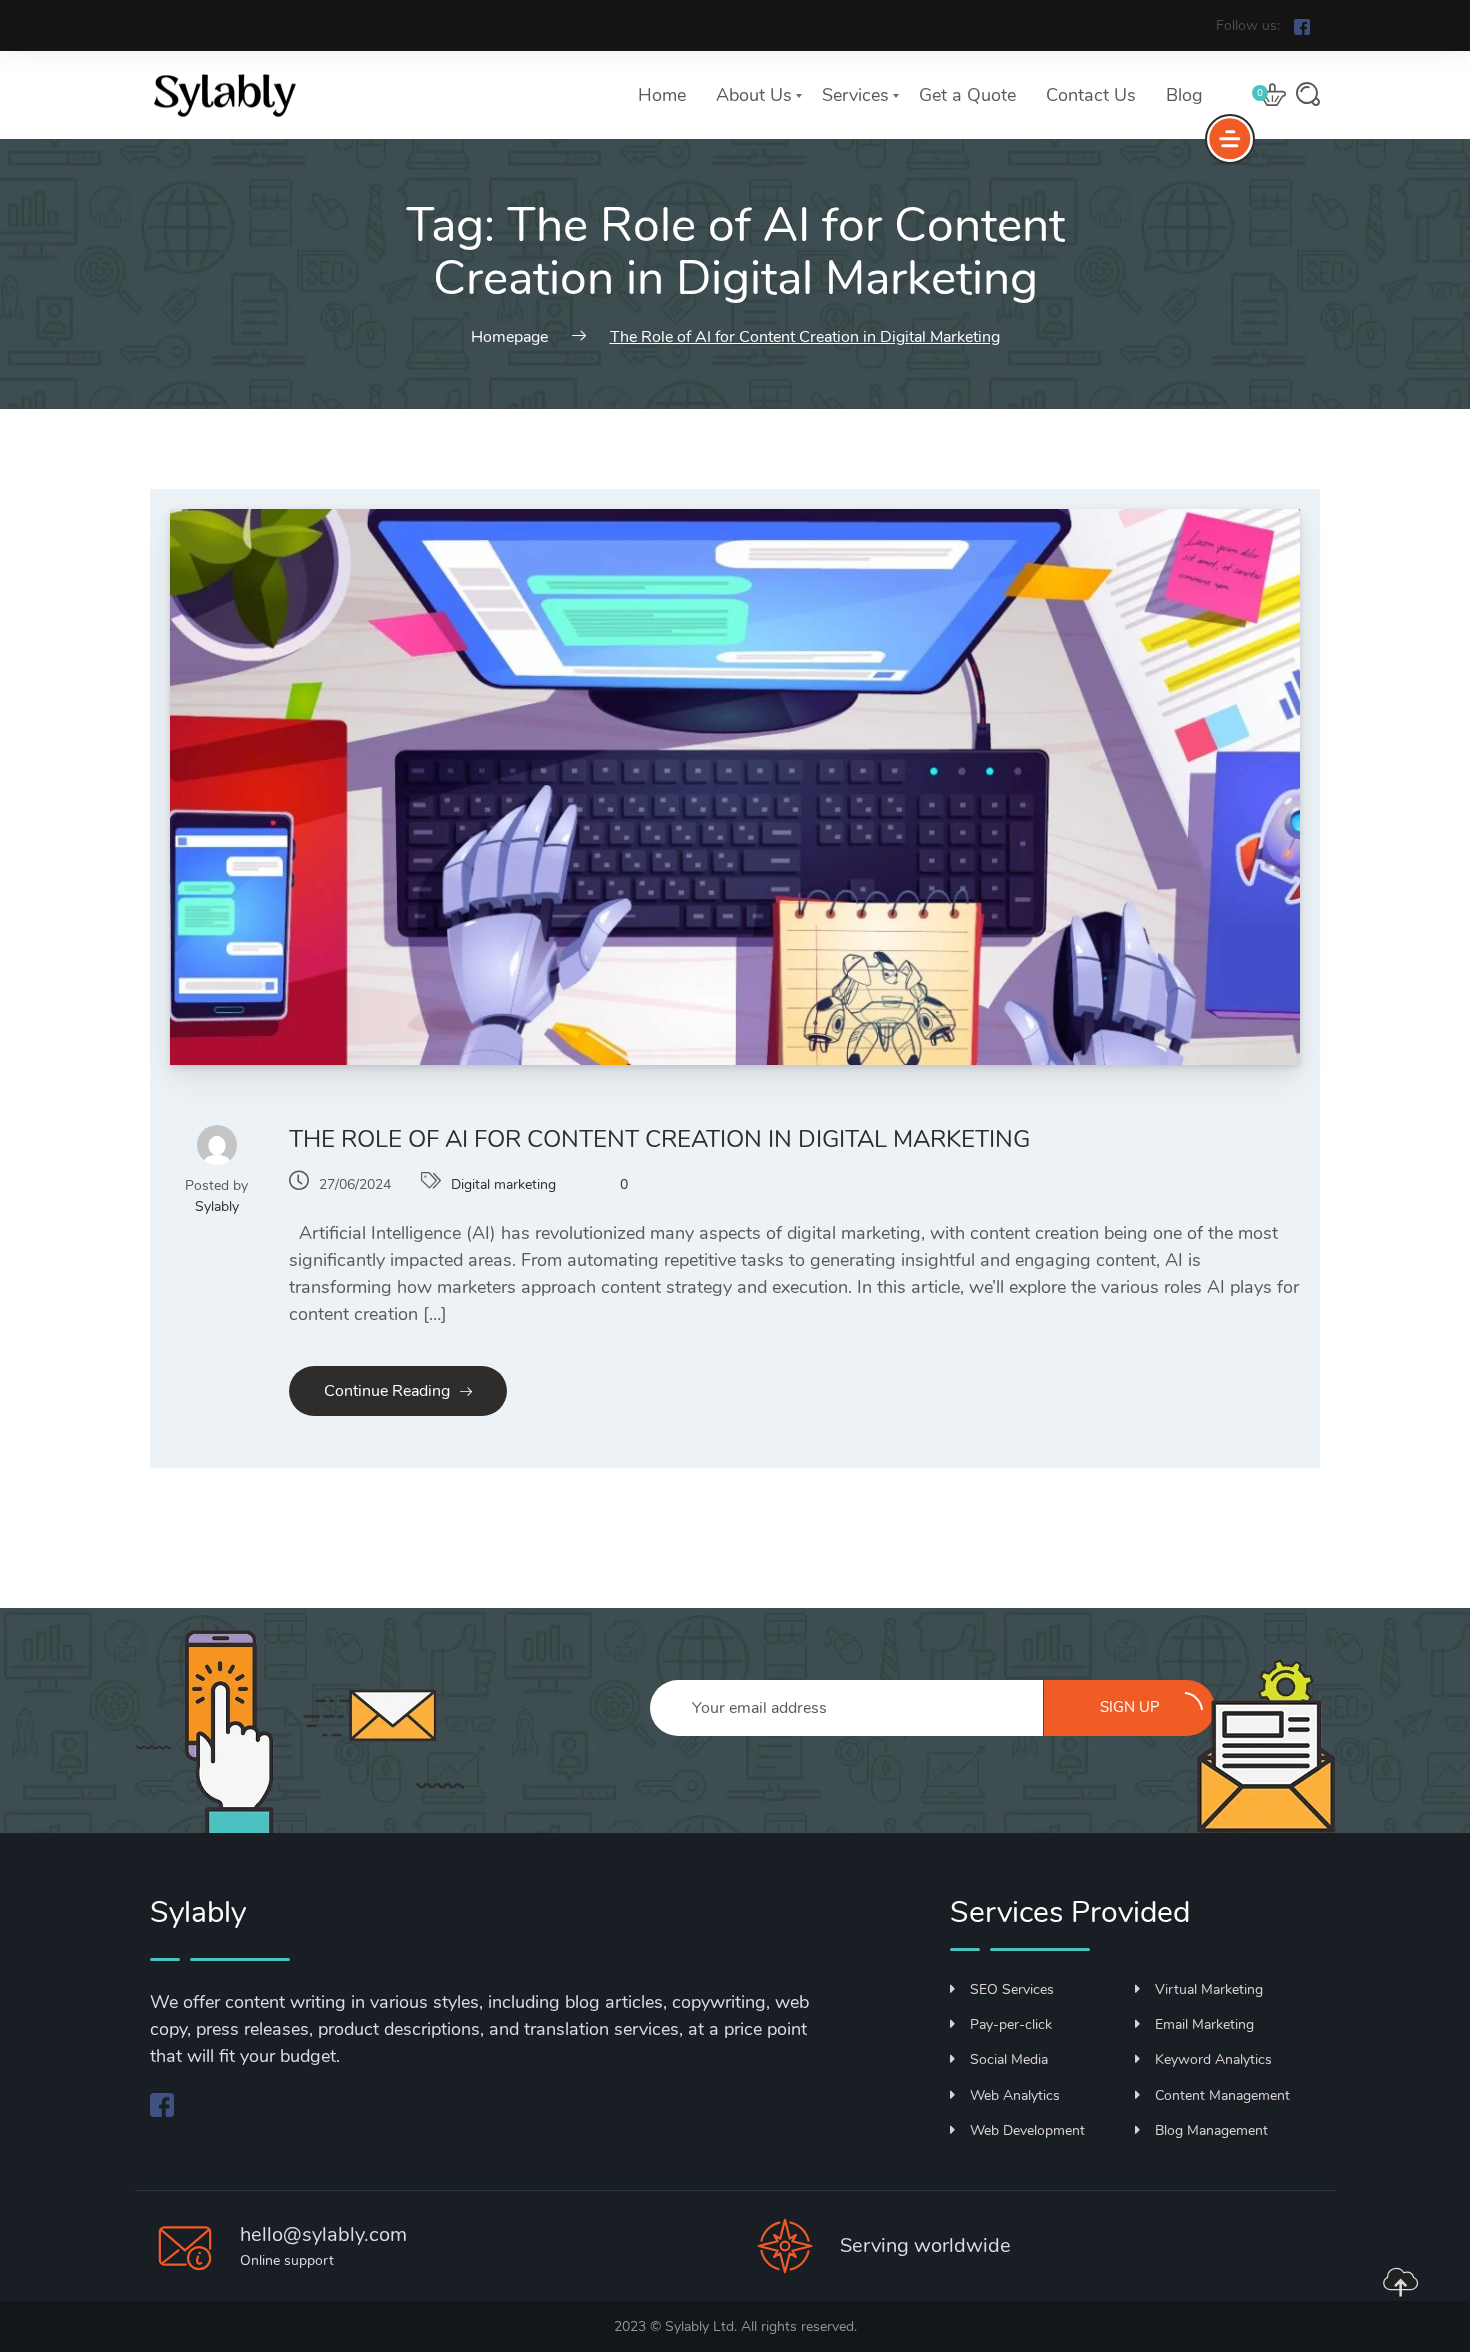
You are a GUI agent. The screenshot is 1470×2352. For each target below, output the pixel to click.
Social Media (1009, 2059)
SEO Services (1012, 1989)
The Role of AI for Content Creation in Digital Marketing (659, 1139)
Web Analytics (1015, 2095)
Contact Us (1091, 95)
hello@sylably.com (323, 2234)
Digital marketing (503, 1184)
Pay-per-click (1011, 2024)
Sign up (1130, 1707)
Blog (1184, 95)
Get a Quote (967, 95)
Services (855, 95)
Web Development (1027, 2130)
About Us (754, 95)
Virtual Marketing (1209, 1989)
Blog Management (1211, 2130)
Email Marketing (1204, 2024)
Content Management (1222, 2095)
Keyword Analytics (1213, 2059)
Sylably (217, 1206)
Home (662, 95)
